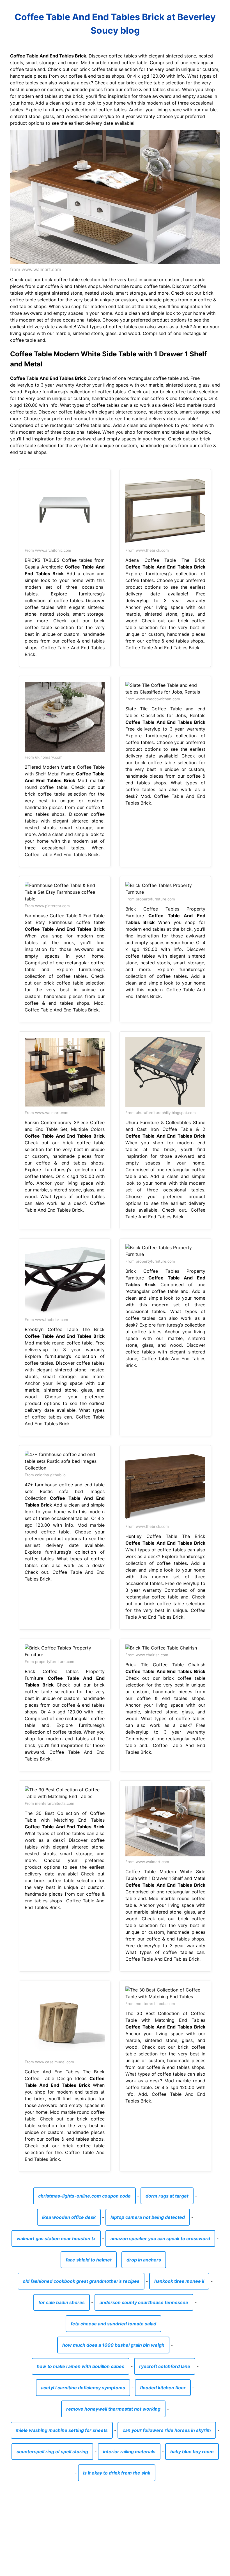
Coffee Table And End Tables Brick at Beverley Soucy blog (115, 24)
